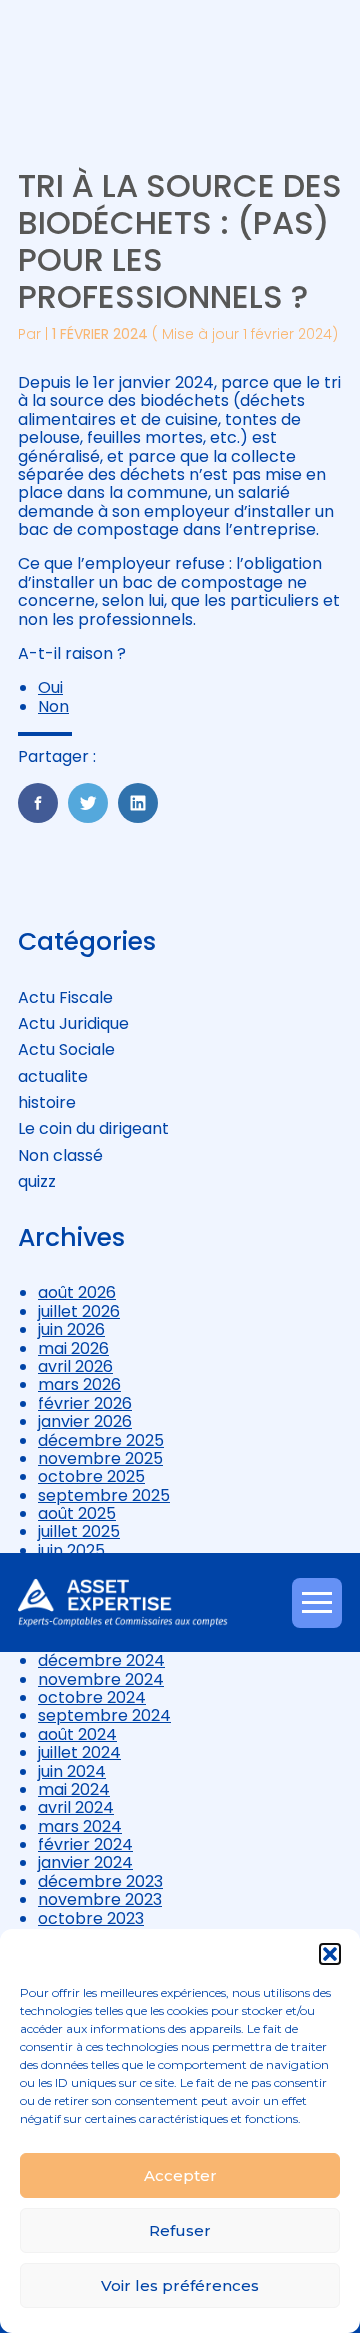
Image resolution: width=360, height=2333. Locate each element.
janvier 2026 (85, 1421)
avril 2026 (75, 1366)
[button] (330, 1954)
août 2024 (77, 1734)
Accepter (180, 2175)
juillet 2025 (79, 1531)
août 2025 (77, 1513)
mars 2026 (79, 1384)
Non (53, 706)
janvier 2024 (85, 1862)
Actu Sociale (66, 1049)
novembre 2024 (101, 1679)
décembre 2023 (100, 1881)
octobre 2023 (91, 1918)
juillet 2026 (79, 1311)
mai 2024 (74, 1789)
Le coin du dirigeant (93, 1128)
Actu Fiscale (65, 997)
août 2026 (77, 1292)
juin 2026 (71, 1329)
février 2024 (85, 1844)
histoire (47, 1102)
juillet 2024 (79, 1752)
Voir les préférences (180, 2285)
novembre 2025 (100, 1458)
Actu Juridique (73, 1023)
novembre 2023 (100, 1899)
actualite (53, 1076)
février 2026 (85, 1403)
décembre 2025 (101, 1440)
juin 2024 (72, 1771)
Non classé (60, 1155)
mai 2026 (73, 1348)
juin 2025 (71, 1550)
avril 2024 (76, 1807)
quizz (37, 1181)
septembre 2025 (104, 1495)
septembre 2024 (104, 1715)
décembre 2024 (101, 1660)
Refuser (180, 2230)
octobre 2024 (92, 1697)
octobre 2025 (91, 1476)
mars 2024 (80, 1826)
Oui (50, 687)
